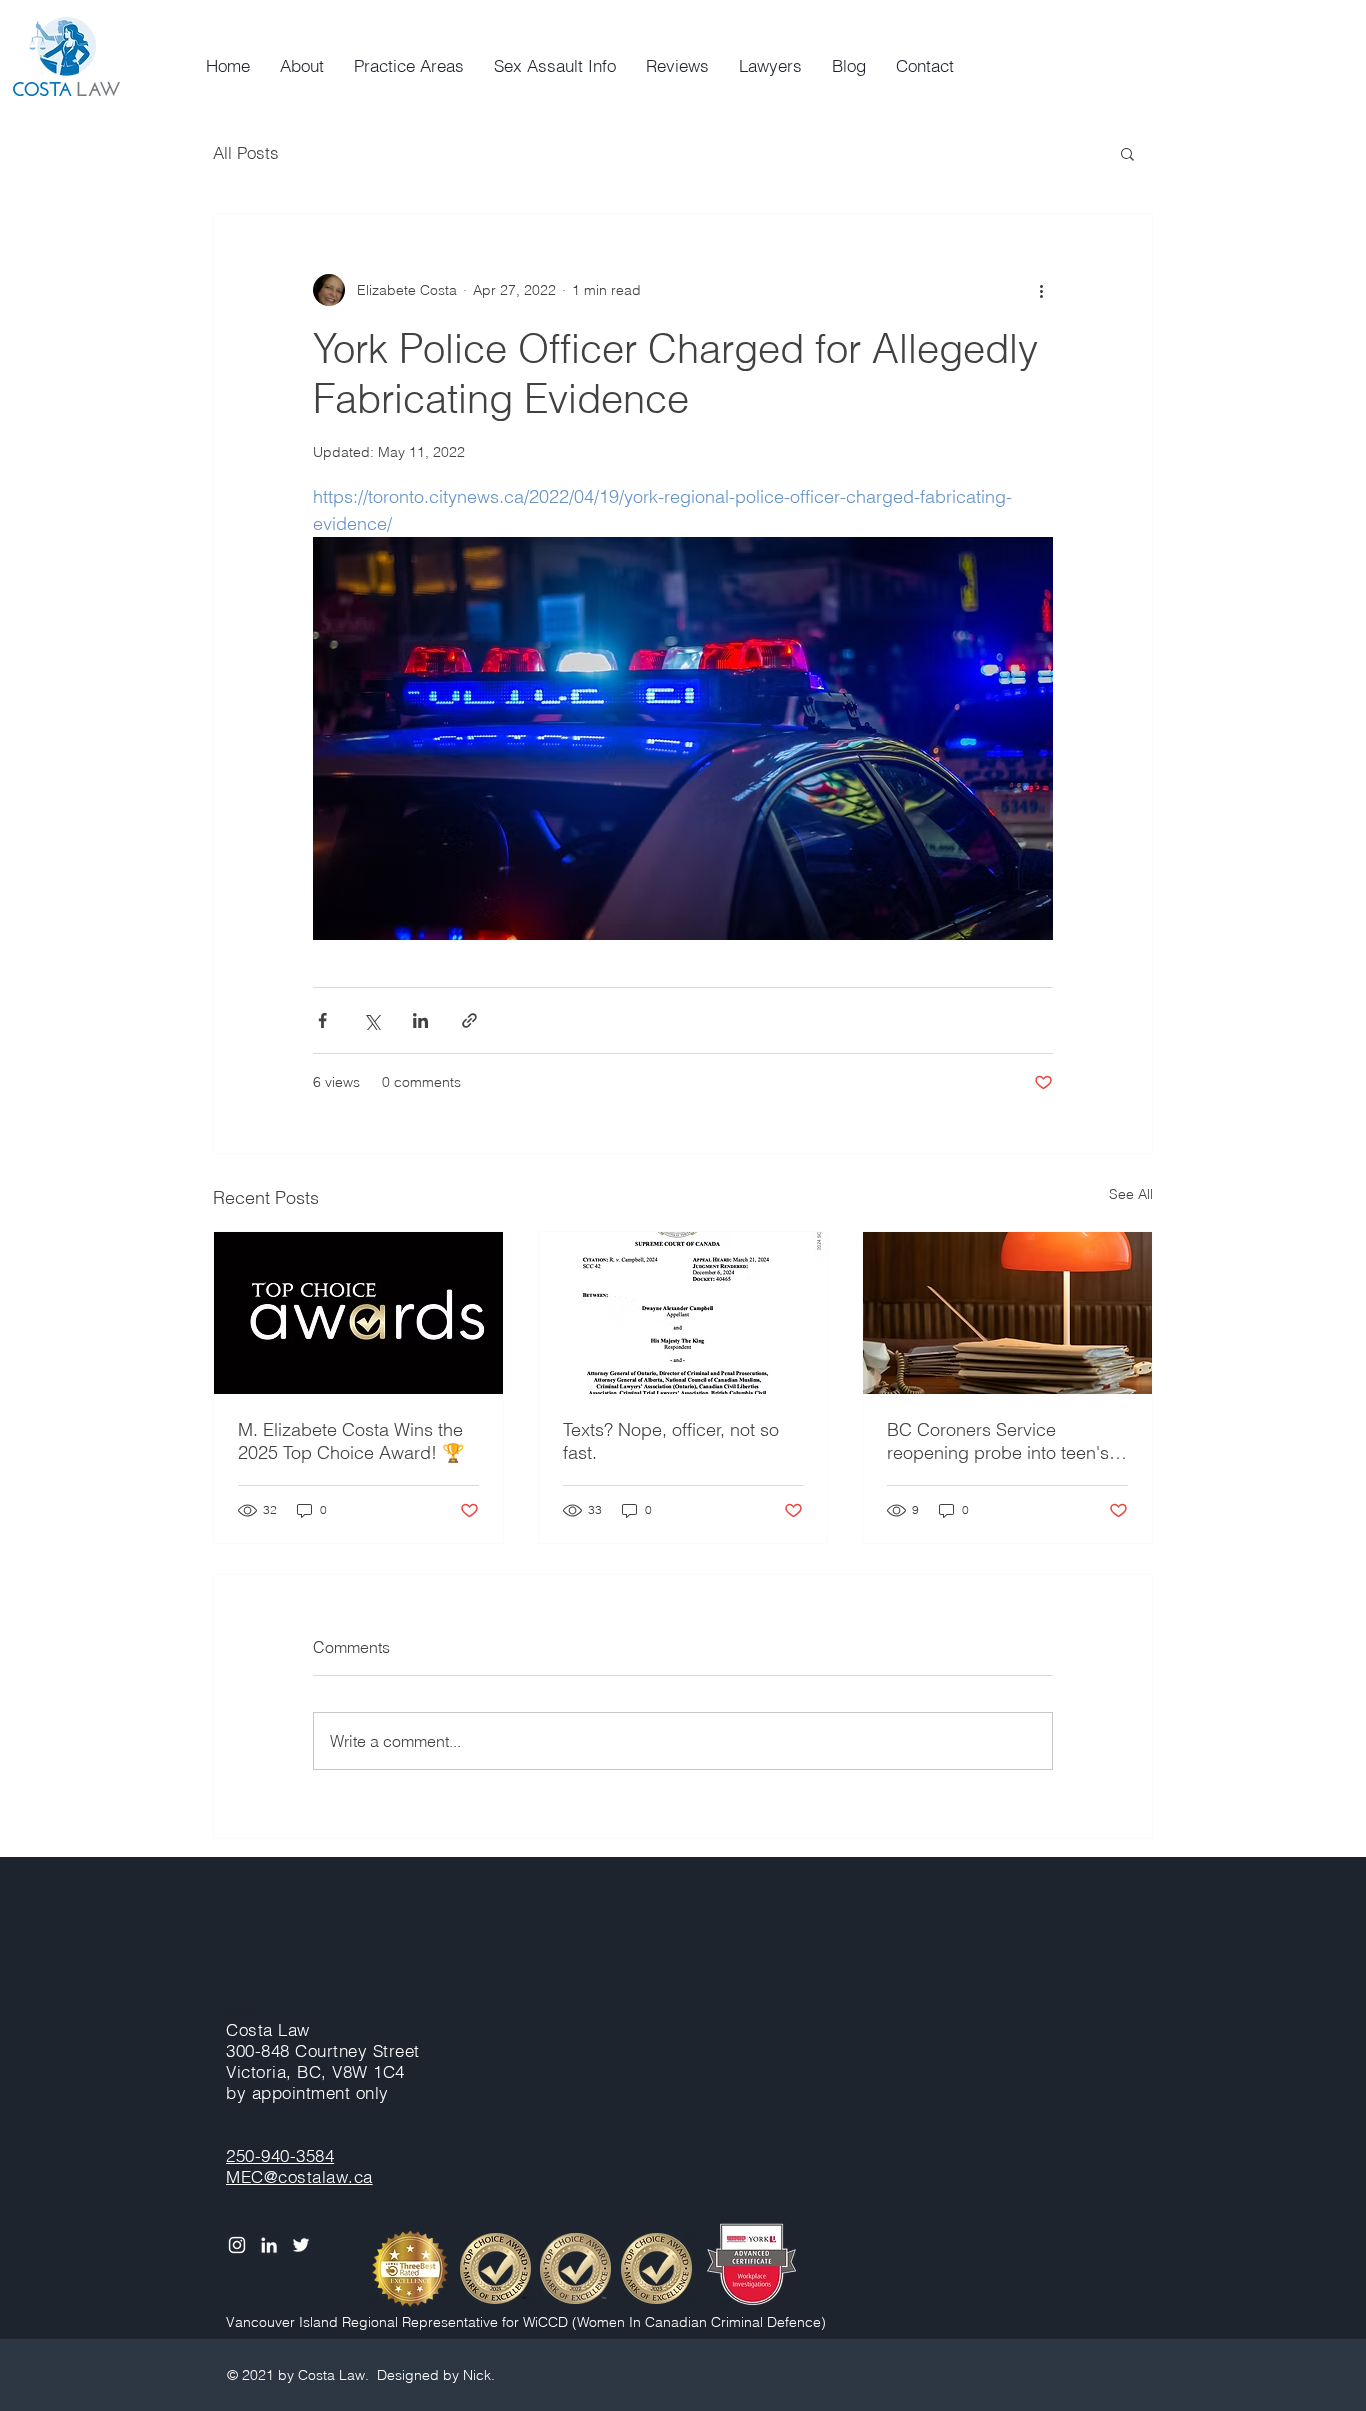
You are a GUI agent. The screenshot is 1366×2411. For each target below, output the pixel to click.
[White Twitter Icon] (301, 2245)
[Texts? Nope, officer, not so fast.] (683, 1313)
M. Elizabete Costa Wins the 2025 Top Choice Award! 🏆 (351, 1441)
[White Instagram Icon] (237, 2245)
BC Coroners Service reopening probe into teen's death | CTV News (998, 1441)
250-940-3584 (280, 2155)
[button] (1127, 153)
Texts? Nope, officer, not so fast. (671, 1441)
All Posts (246, 152)
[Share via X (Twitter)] (371, 1020)
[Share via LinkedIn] (420, 1020)
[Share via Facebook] (322, 1020)
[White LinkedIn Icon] (269, 2245)
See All (1131, 1194)
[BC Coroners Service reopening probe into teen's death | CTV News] (1007, 1313)
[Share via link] (469, 1020)
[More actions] (1041, 290)
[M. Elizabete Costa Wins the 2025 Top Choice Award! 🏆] (358, 1313)
